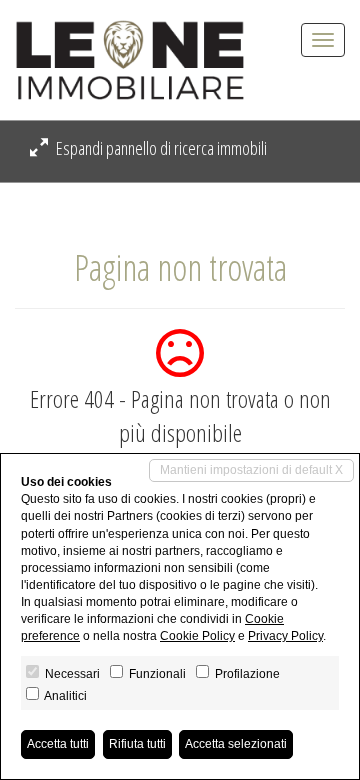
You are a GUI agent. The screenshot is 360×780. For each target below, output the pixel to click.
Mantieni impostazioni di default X (251, 470)
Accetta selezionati (236, 744)
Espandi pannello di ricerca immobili (160, 148)
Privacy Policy (285, 636)
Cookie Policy (197, 636)
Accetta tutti (58, 744)
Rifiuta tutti (137, 744)
